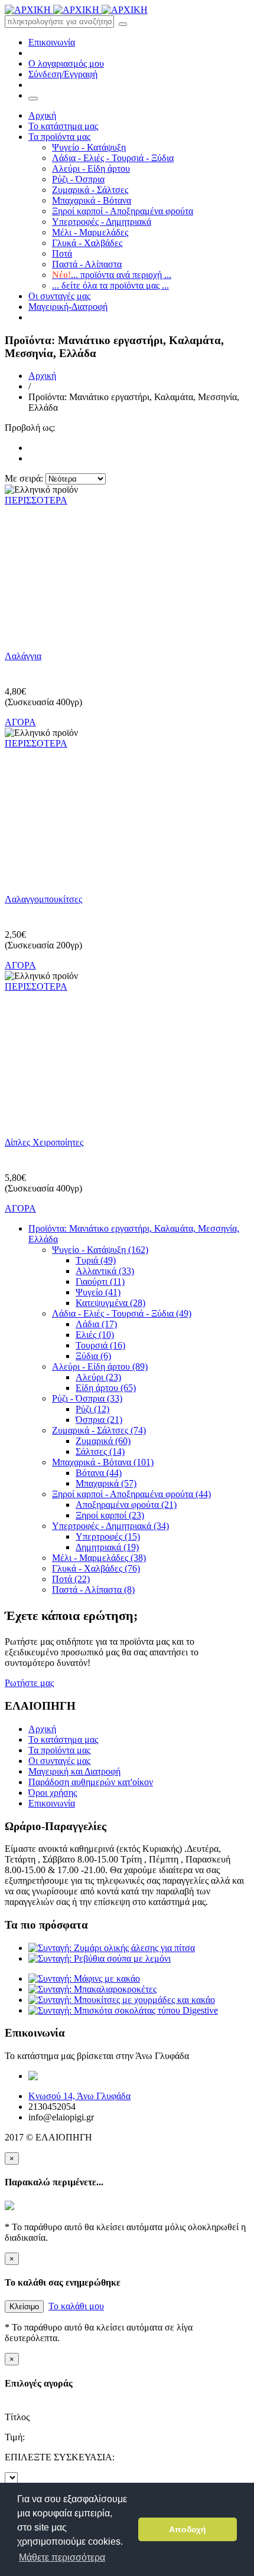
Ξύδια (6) (93, 1356)
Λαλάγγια (23, 656)
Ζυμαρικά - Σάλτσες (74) (99, 1430)
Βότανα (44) (99, 1473)
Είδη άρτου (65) (106, 1388)
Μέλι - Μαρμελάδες (90, 232)
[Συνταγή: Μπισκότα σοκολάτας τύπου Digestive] (123, 2010)
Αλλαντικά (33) (105, 1271)
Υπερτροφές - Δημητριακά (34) (110, 1526)
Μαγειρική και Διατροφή (74, 1771)
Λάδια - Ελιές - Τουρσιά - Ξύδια (113, 158)
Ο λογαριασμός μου (66, 63)
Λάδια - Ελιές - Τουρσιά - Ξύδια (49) (122, 1313)
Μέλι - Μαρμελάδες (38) (99, 1558)
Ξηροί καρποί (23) (110, 1515)
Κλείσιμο (24, 2307)
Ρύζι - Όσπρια (78, 179)
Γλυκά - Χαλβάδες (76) (96, 1568)
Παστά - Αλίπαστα (87, 264)
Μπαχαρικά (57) (106, 1483)
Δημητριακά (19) (107, 1547)
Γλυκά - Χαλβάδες (87, 243)
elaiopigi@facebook (154, 2076)
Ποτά (62, 253)
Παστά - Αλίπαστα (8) (93, 1590)
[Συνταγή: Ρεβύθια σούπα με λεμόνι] (100, 1958)
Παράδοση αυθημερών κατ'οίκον (91, 1782)
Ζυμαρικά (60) (103, 1441)
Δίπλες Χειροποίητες (44, 1142)
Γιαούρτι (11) (100, 1282)
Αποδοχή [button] (188, 2529)
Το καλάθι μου (76, 2306)
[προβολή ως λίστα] (31, 458)
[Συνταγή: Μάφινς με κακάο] (84, 1978)
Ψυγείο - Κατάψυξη (89, 147)
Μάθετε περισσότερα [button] (62, 2557)
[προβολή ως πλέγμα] (31, 448)
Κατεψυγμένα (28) (110, 1303)
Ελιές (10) (95, 1335)
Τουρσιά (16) (100, 1345)
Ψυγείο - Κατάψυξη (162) (100, 1250)
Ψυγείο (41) (98, 1292)
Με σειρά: (24, 478)
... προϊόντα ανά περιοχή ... (112, 275)
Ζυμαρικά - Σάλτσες (90, 190)
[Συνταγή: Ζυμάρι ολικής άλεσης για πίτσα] (112, 1948)
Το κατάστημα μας (63, 126)
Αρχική (42, 115)
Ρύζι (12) (92, 1409)
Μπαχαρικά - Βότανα (92, 200)
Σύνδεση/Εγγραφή (63, 74)
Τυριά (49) (96, 1260)
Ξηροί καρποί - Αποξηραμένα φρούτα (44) (131, 1494)
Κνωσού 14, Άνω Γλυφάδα (79, 2096)
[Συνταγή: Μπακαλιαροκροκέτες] (92, 1989)
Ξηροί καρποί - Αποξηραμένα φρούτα (123, 211)
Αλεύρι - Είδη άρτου (91, 168)
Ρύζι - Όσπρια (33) (87, 1398)
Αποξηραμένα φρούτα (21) (126, 1505)
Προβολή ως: (30, 428)
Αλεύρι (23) (98, 1377)
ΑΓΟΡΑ (20, 722)
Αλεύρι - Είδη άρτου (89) (100, 1366)
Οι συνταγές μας (59, 296)
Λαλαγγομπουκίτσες (43, 899)
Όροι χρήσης (53, 1793)
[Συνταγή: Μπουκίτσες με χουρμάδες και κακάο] (122, 2000)
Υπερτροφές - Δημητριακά (102, 222)
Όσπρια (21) (99, 1420)
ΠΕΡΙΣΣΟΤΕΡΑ (36, 500)
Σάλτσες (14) (100, 1451)
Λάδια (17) (96, 1324)
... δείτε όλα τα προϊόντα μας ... (110, 285)
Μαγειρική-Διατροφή (68, 307)
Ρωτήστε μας (29, 1683)
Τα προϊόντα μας (59, 137)
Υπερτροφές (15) (108, 1536)
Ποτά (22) (71, 1579)
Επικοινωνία (52, 42)
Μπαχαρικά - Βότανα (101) (103, 1462)
